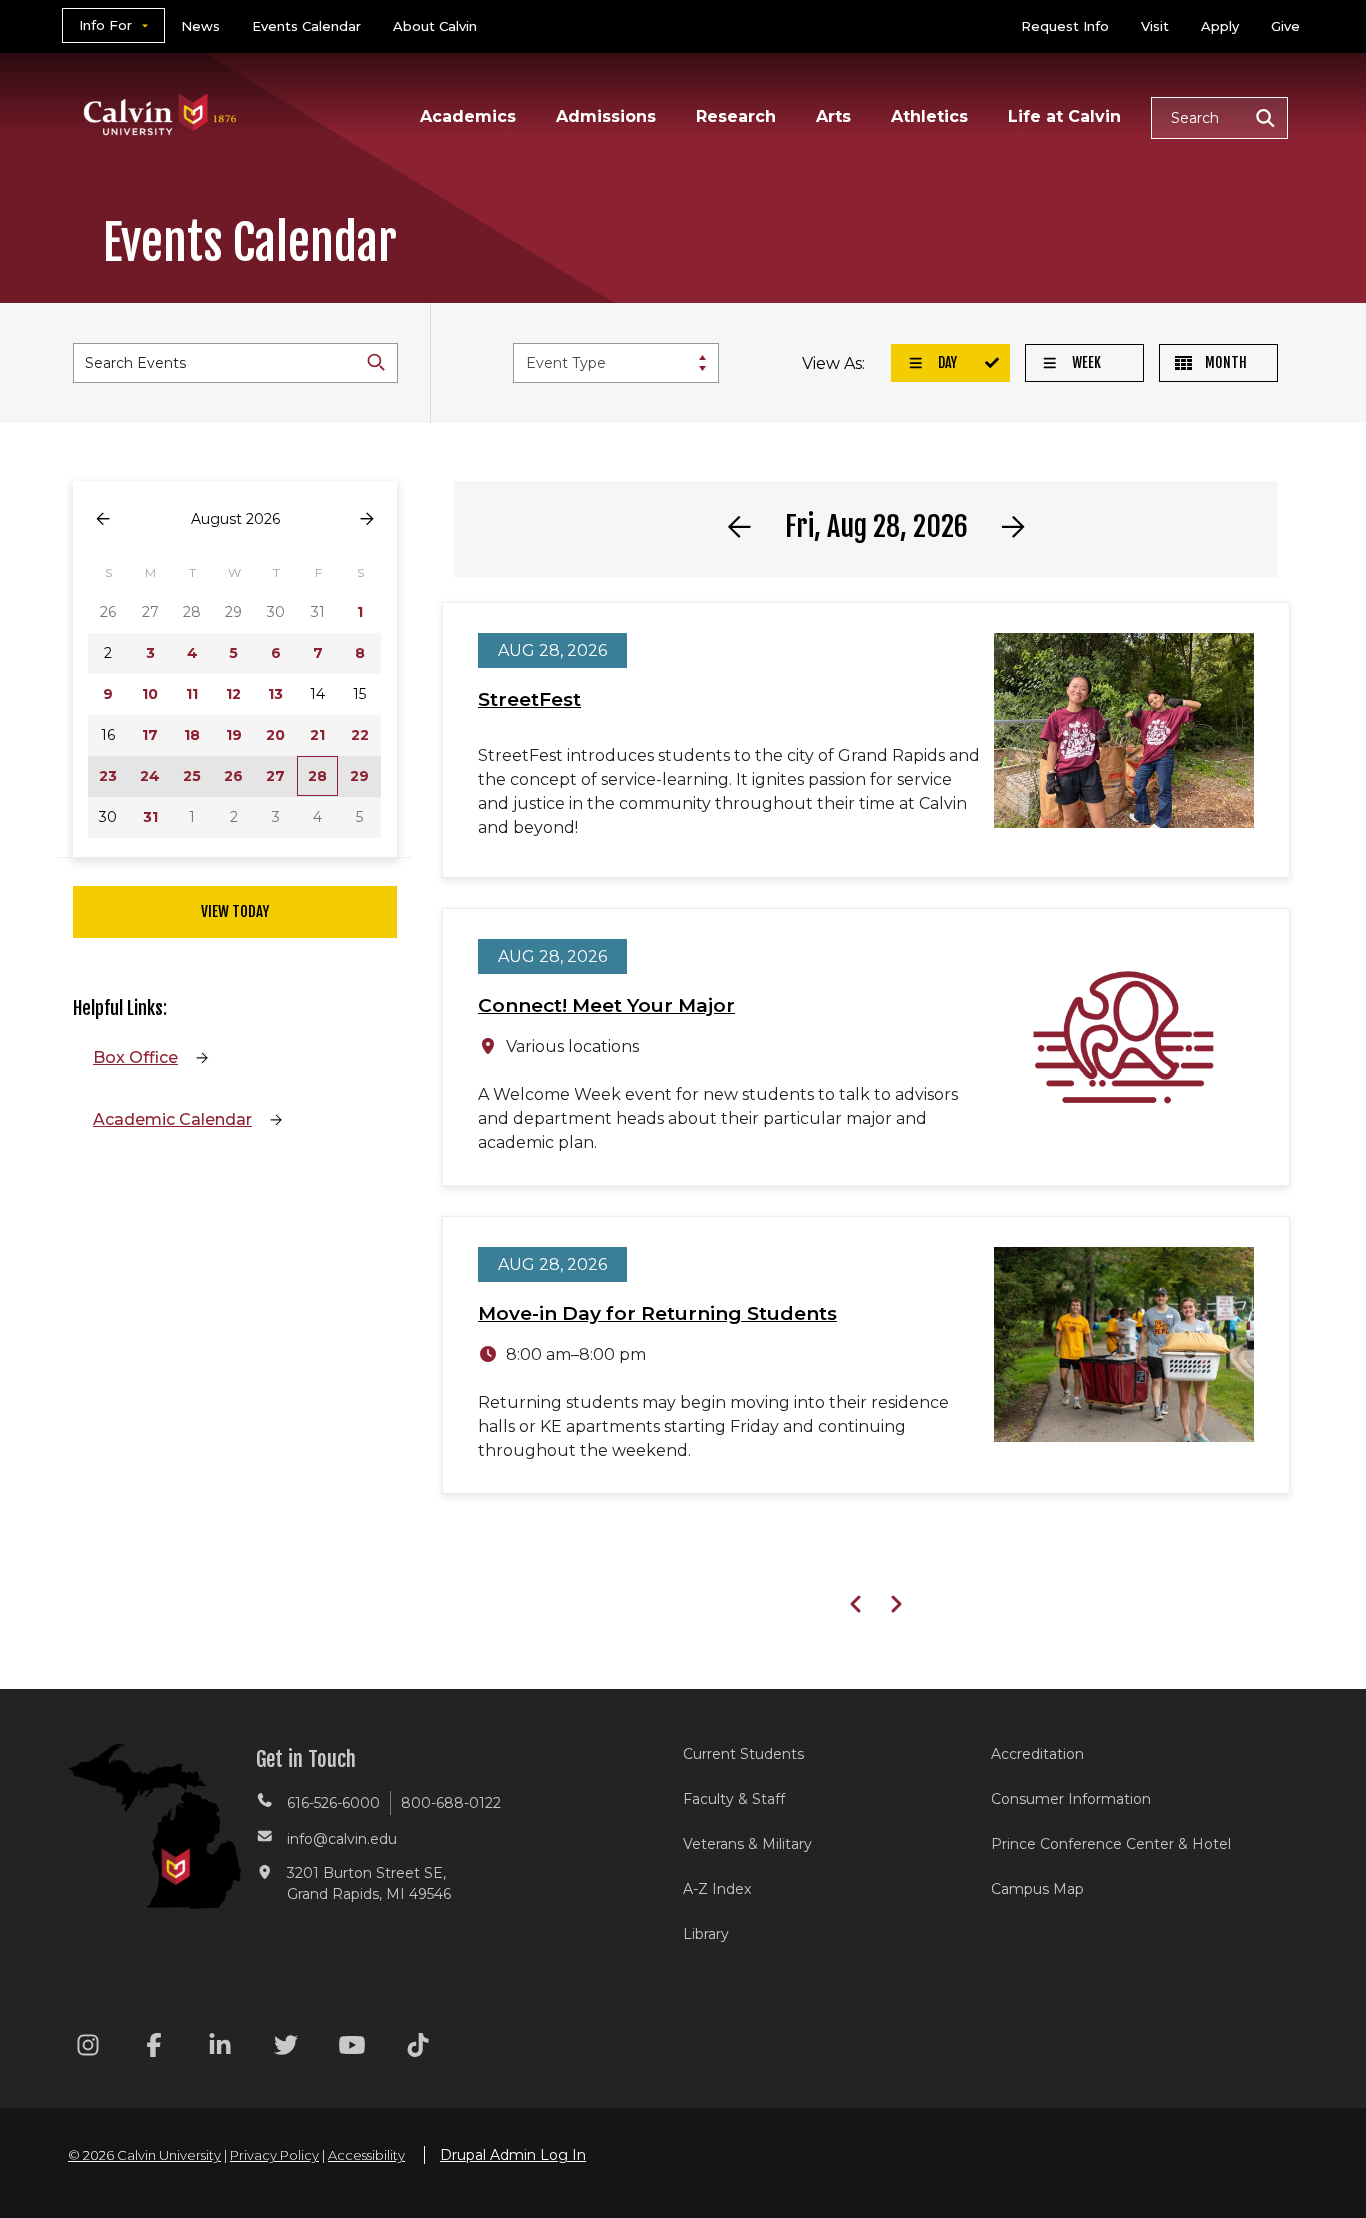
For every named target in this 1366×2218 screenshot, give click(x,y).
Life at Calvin (1064, 116)
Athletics (929, 116)
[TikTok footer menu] (418, 2048)
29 (359, 776)
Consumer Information (1071, 1799)
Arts (833, 116)
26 (233, 776)
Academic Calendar (172, 1119)
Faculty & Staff (734, 1799)
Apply (1220, 26)
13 (275, 694)
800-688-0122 (451, 1803)
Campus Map (1037, 1889)
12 (233, 694)
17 (150, 735)
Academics (468, 116)
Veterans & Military (747, 1844)
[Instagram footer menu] (88, 2048)
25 (192, 776)
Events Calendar (306, 26)
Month (1224, 362)
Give (1285, 26)
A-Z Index (717, 1889)
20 (275, 735)
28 (317, 776)
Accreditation (1037, 1754)
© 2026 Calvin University (144, 2155)
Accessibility (366, 2155)
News (200, 26)
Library (706, 1934)
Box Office (135, 1057)
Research (736, 116)
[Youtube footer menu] (352, 2048)
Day (946, 362)
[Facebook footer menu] (154, 2048)
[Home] (160, 88)
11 (192, 694)
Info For (105, 25)
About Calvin (435, 26)
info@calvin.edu (342, 1839)
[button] (1219, 118)
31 (150, 817)
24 (150, 776)
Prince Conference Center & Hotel (1111, 1844)
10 (150, 694)
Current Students (743, 1754)
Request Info (1065, 26)
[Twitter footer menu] (286, 2048)
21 (317, 735)
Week (1085, 362)
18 (192, 735)
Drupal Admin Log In (513, 2155)
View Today (235, 911)
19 (234, 735)
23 (108, 776)
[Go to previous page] (103, 519)
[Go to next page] (367, 519)
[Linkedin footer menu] (220, 2048)
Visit (1155, 26)
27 (275, 776)
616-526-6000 (333, 1803)
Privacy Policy (274, 2155)
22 (360, 735)
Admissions (606, 116)
